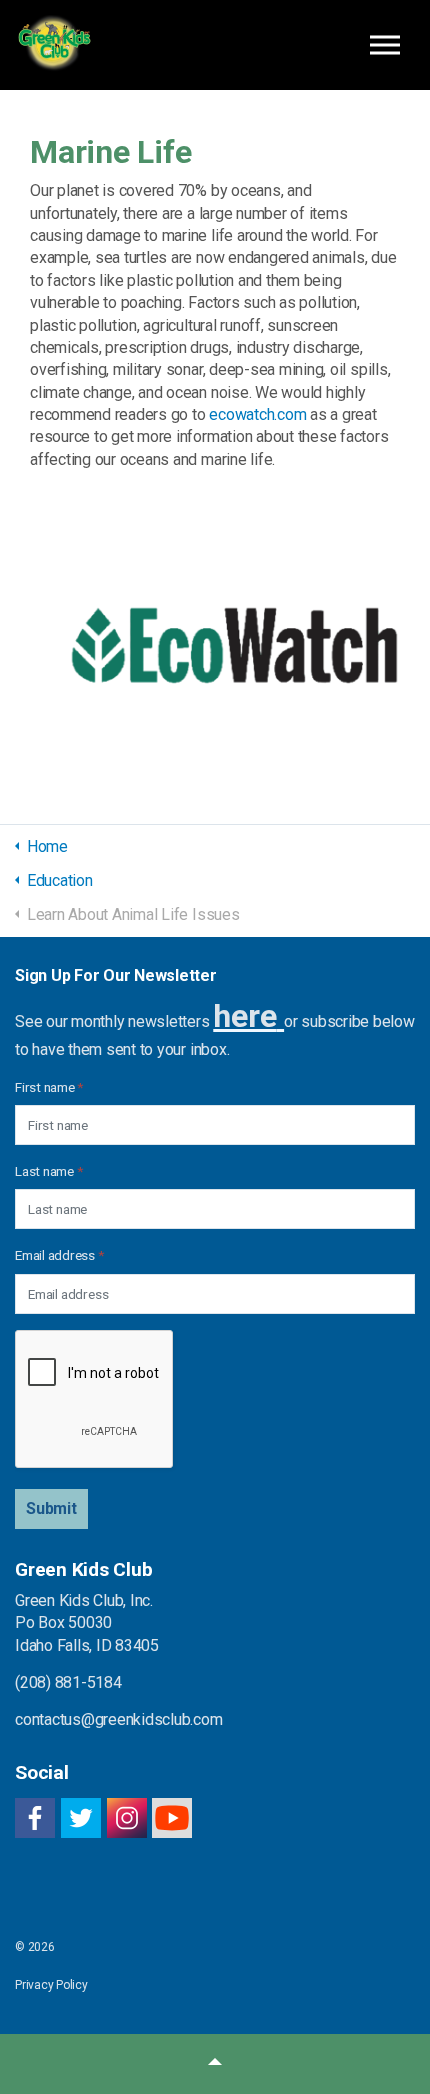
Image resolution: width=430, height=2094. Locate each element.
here (244, 1016)
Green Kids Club (53, 45)
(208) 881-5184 (68, 1682)
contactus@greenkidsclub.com (119, 1719)
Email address (59, 1255)
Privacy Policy (51, 1985)
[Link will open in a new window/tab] (215, 640)
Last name (48, 1171)
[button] (51, 1509)
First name (49, 1087)
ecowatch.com (257, 414)
